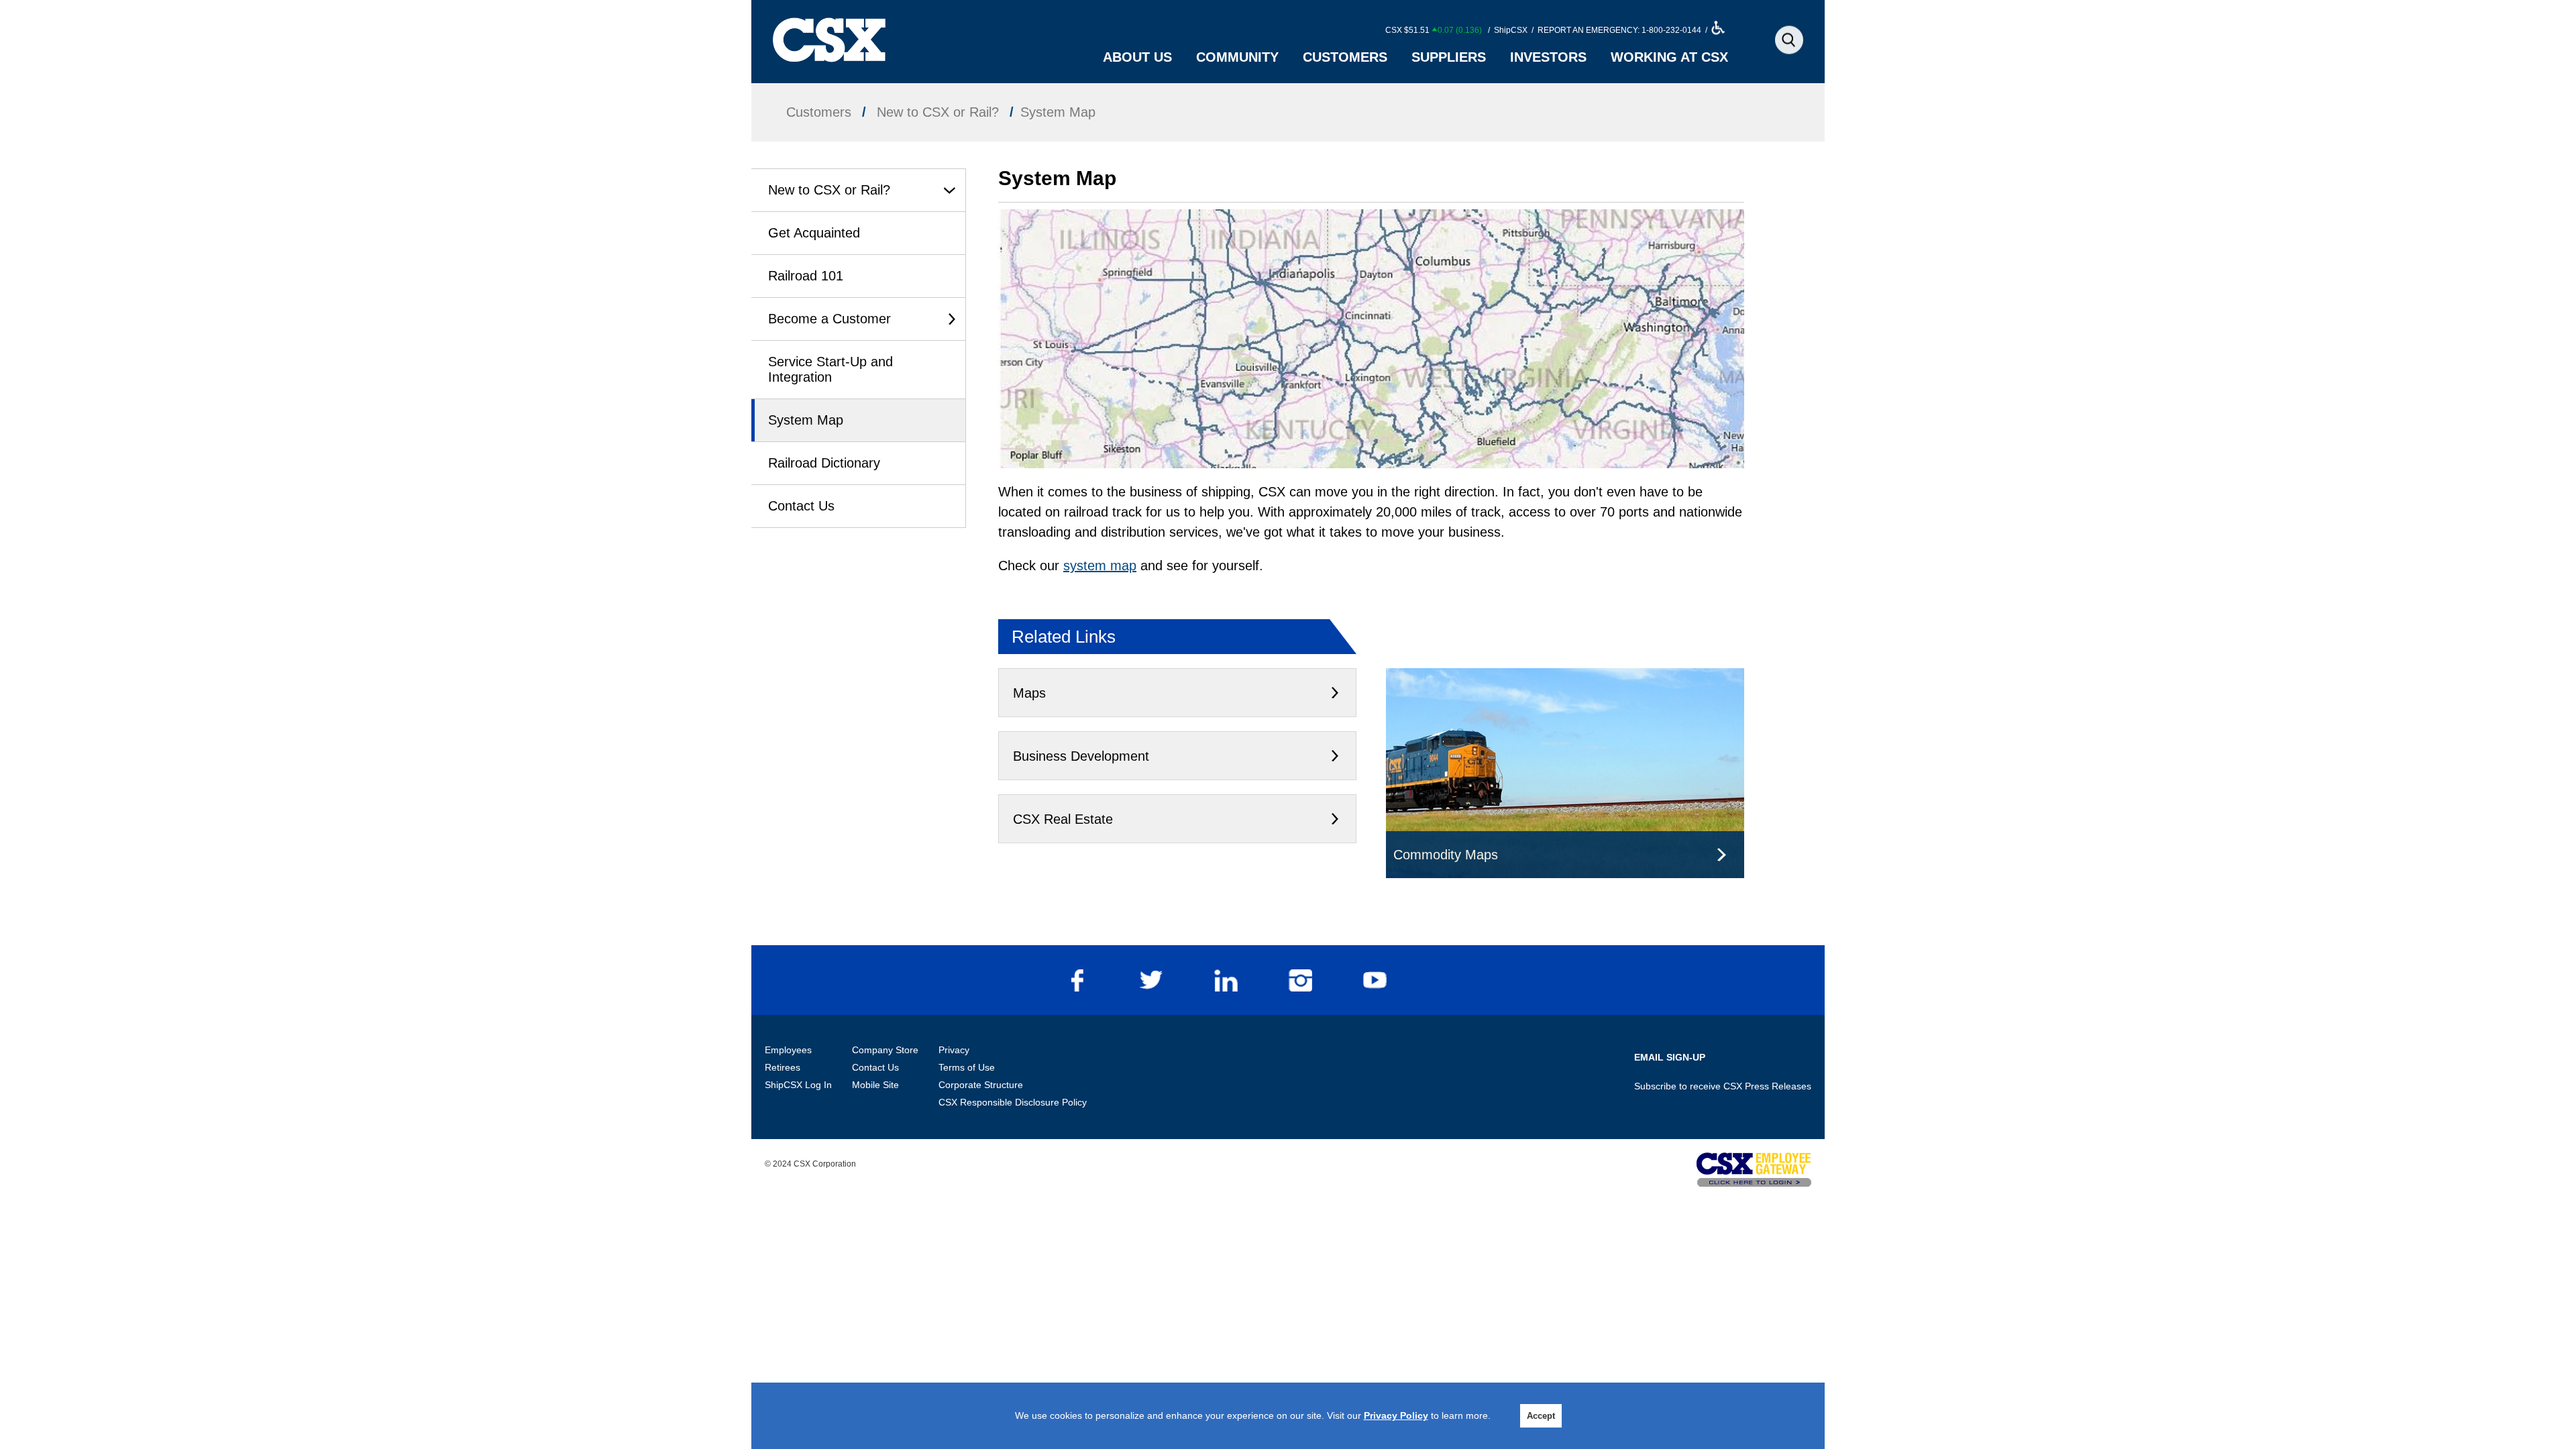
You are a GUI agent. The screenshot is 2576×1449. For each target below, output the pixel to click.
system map (1100, 566)
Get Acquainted (814, 233)
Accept (1541, 1416)
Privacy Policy (1396, 1415)
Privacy (954, 1050)
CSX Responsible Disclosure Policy (1013, 1102)
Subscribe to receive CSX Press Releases (1723, 1086)
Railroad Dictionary (824, 463)
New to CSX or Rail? (829, 190)
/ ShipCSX (1507, 30)
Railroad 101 (806, 276)
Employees (788, 1050)
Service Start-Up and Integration (830, 369)
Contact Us (801, 506)
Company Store (885, 1050)
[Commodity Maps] (1565, 678)
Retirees (783, 1067)
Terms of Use (967, 1067)
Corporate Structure (981, 1085)
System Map (806, 420)
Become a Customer (829, 319)
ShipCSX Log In (798, 1085)
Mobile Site (875, 1085)
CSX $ (1434, 30)
